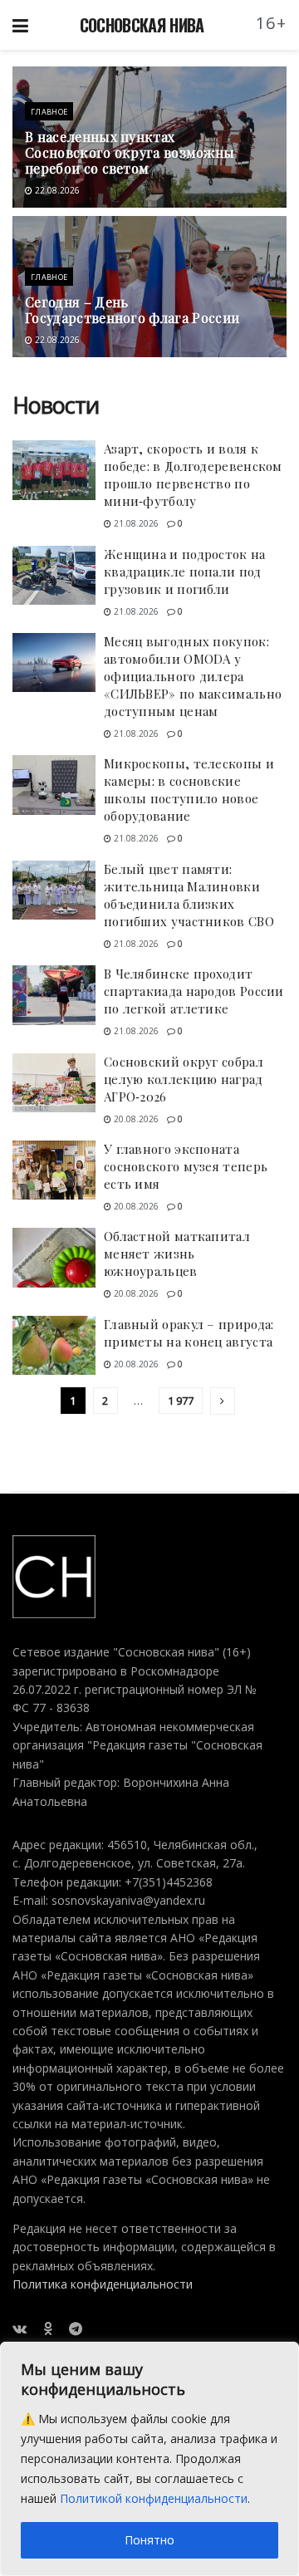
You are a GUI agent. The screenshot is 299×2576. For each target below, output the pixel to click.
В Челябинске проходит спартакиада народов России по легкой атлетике (194, 991)
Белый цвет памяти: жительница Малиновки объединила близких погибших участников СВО (189, 895)
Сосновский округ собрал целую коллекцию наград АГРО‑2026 (184, 1079)
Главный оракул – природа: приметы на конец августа (189, 1333)
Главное (49, 112)
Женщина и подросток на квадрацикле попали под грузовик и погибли (185, 572)
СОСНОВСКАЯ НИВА (142, 25)
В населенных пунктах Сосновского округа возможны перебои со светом (130, 152)
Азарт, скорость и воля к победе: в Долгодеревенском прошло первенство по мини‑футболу (193, 475)
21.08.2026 (135, 523)
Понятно (149, 2540)
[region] (149, 2459)
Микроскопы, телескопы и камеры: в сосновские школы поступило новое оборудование (189, 790)
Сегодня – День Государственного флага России (132, 310)
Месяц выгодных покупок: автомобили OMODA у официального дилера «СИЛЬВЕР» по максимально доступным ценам (193, 676)
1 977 (181, 1401)
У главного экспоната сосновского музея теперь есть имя (186, 1166)
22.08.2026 (56, 190)
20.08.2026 (135, 1119)
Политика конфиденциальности (103, 2284)
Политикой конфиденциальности (154, 2498)
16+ (272, 23)
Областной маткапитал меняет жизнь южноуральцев (177, 1254)
